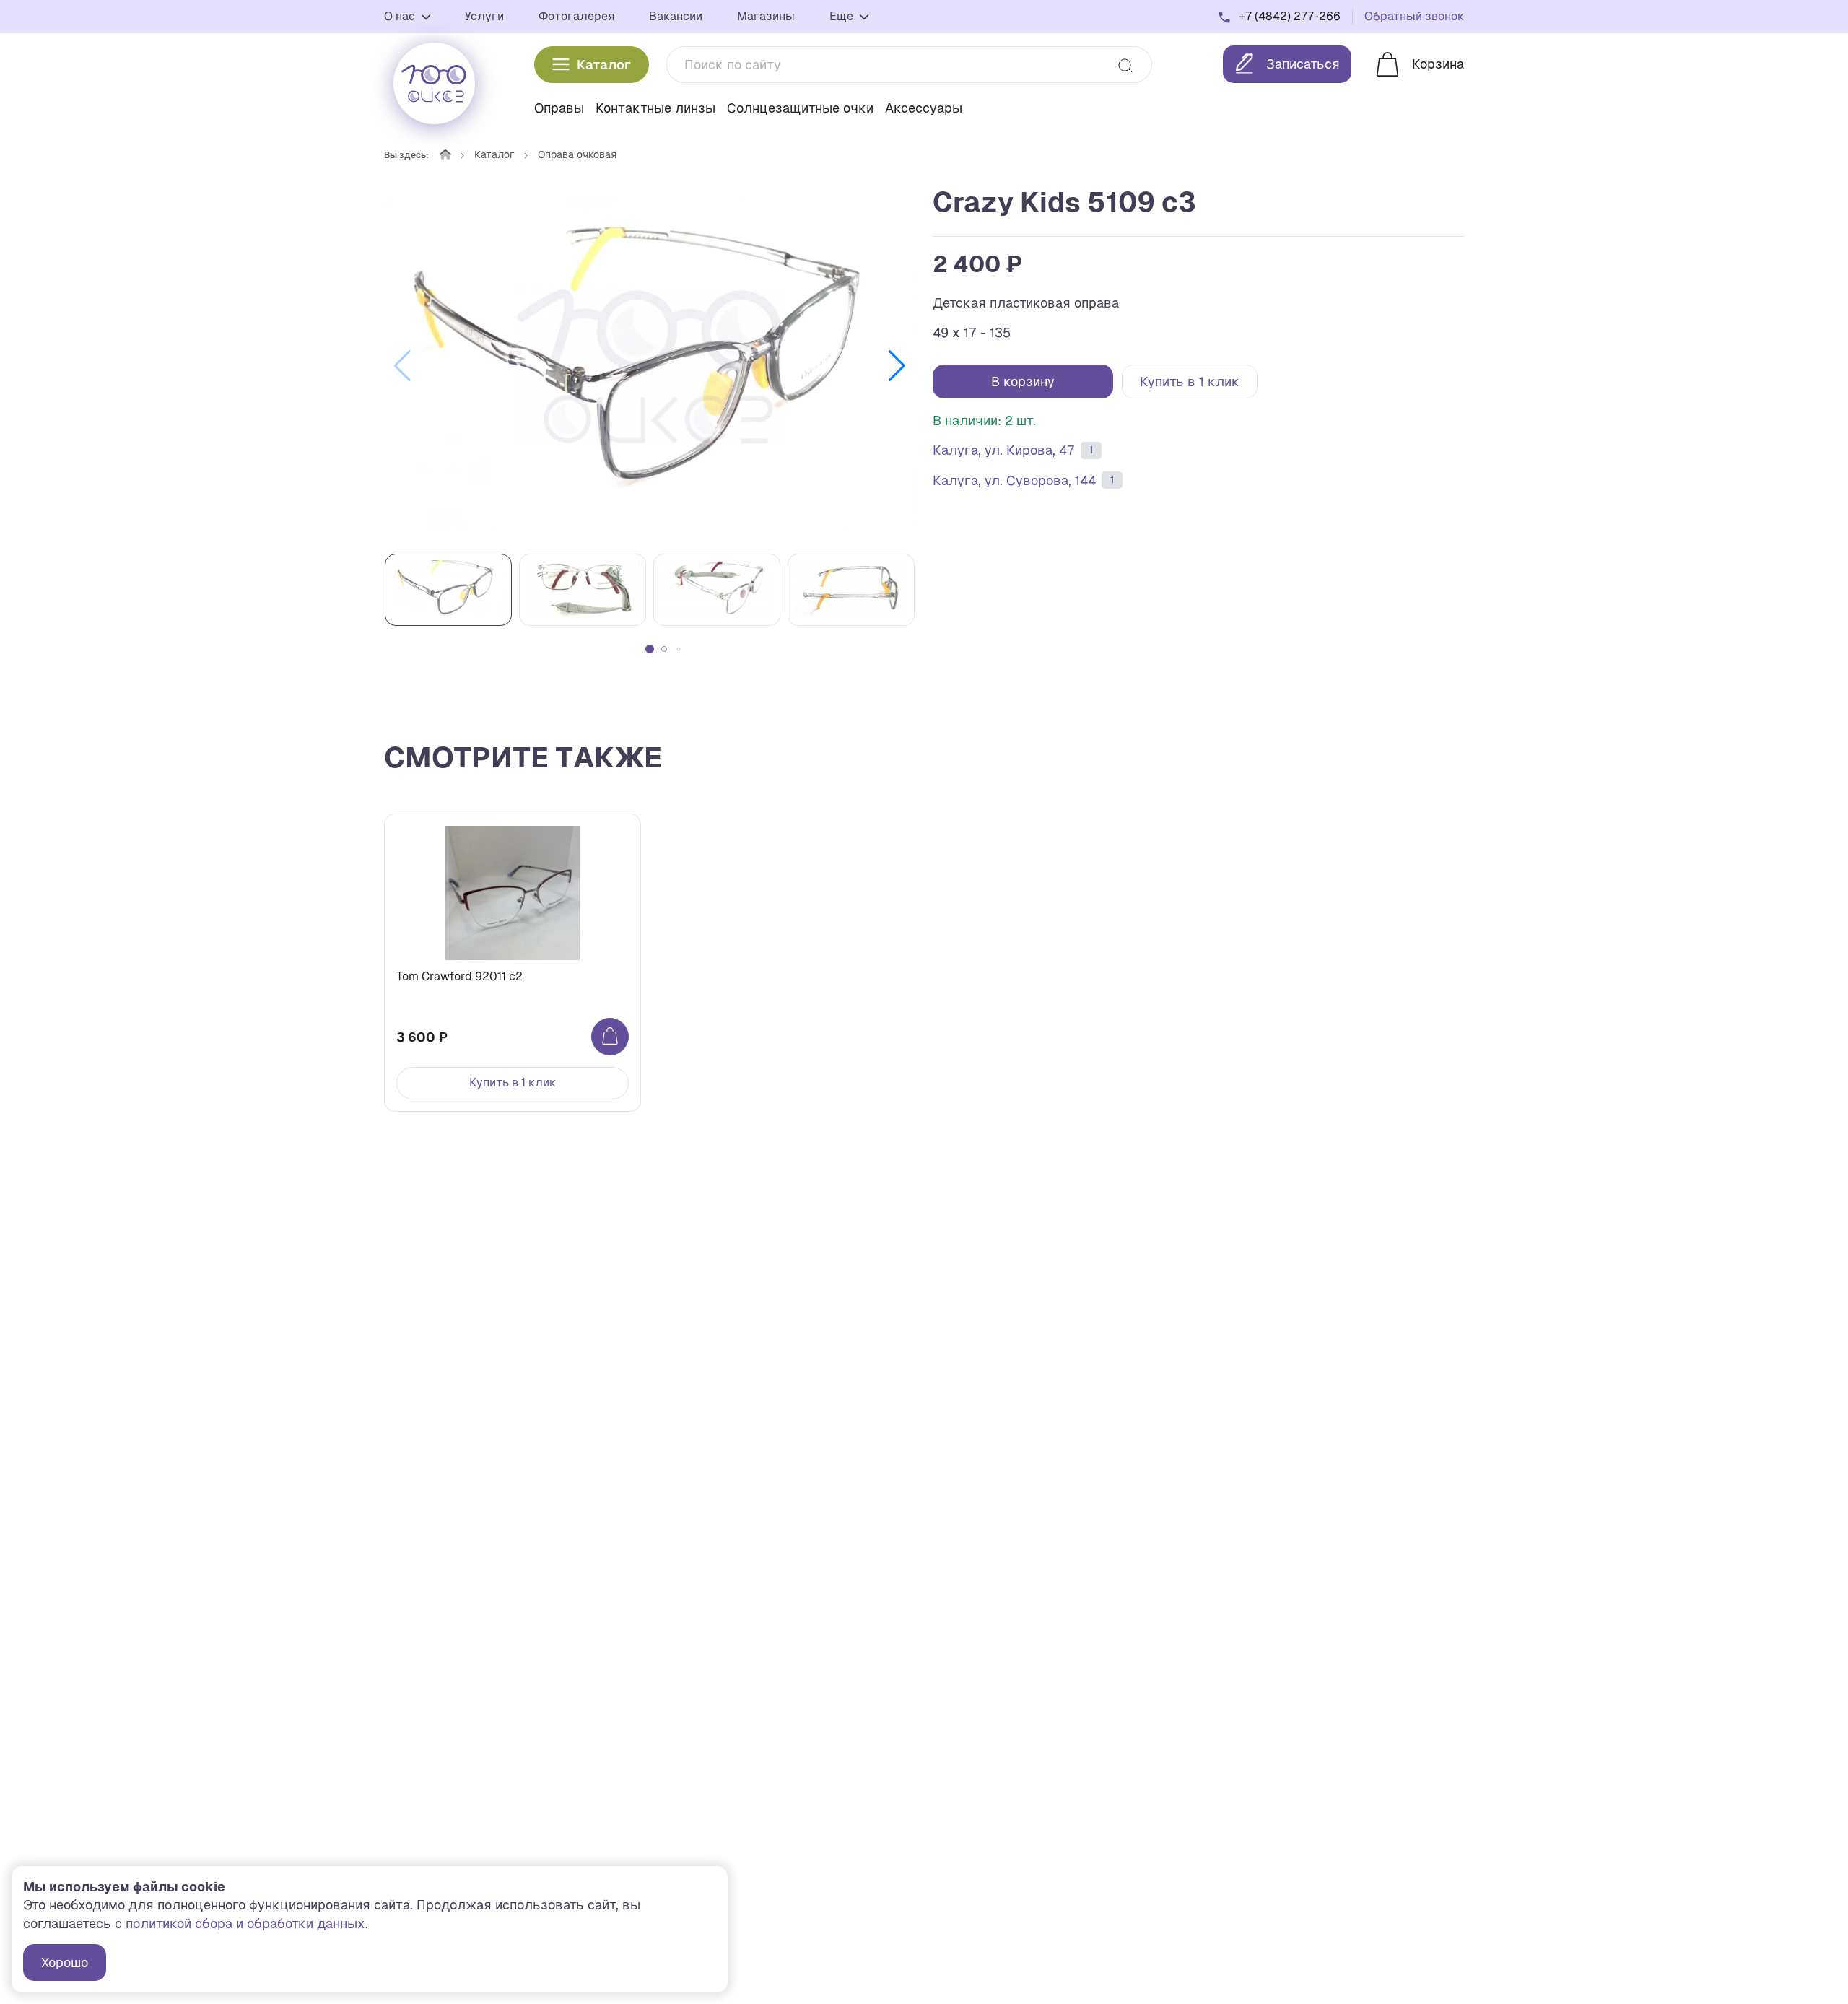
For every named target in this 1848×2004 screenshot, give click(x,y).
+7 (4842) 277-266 (1290, 16)
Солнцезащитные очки (800, 108)
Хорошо (65, 1962)
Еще (843, 16)
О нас (401, 16)
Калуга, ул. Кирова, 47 (1013, 450)
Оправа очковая (577, 154)
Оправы (559, 108)
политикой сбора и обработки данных (245, 1924)
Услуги (484, 16)
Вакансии (676, 16)
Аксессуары (924, 108)
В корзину (1023, 382)
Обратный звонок (1414, 16)
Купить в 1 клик (1190, 382)
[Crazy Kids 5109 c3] (650, 366)
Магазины (766, 16)
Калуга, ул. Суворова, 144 (1023, 480)
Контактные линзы (655, 108)
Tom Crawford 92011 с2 (459, 976)
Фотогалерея (576, 16)
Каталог (604, 65)
